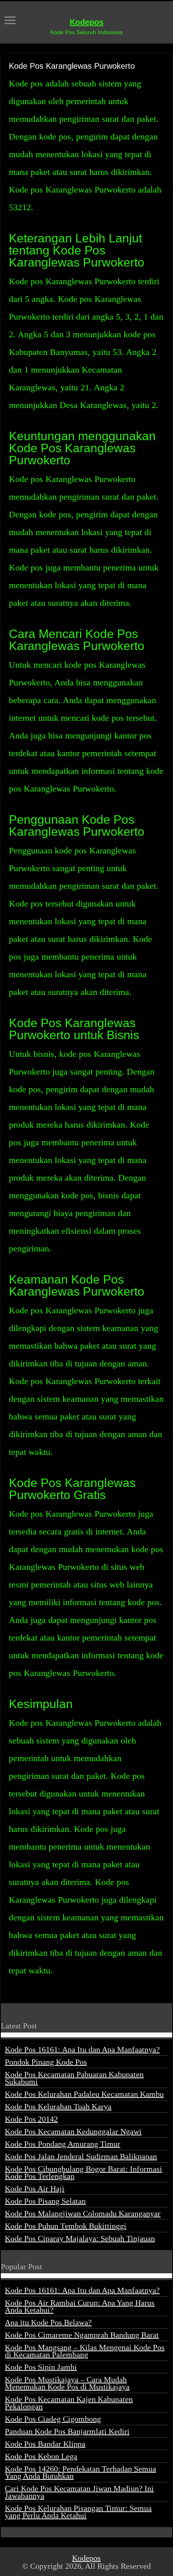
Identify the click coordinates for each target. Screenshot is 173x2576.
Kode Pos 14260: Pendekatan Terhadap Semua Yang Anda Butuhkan (80, 2472)
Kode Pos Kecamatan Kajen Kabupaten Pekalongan (69, 2403)
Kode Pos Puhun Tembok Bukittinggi (66, 2226)
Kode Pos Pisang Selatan (45, 2201)
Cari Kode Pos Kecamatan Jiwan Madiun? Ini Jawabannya (79, 2492)
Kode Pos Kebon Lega (41, 2456)
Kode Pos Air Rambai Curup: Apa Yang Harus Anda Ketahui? (80, 2306)
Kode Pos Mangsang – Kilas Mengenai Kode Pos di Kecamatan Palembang (85, 2351)
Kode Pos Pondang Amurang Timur (63, 2144)
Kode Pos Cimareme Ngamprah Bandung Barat (82, 2335)
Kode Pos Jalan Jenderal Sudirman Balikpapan (81, 2156)
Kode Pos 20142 (31, 2119)
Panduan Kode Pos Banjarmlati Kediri (67, 2431)
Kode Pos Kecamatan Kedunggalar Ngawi (73, 2131)
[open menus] (10, 21)
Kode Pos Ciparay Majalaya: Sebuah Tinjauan (80, 2238)
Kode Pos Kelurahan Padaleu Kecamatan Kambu (84, 2094)
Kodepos (86, 22)
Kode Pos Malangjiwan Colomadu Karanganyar (83, 2213)
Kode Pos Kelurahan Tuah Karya (58, 2106)
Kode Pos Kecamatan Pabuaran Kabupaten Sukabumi (74, 2078)
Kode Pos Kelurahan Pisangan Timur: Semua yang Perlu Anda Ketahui (78, 2512)
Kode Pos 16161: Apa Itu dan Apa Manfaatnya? (82, 2049)
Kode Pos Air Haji (35, 2188)
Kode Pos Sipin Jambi (41, 2367)
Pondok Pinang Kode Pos (46, 2062)
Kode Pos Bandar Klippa (45, 2444)
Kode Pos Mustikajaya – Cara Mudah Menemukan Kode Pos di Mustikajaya (67, 2383)
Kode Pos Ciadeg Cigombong (53, 2419)
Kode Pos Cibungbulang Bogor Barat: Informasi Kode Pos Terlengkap (83, 2172)
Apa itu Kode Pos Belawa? (48, 2322)
